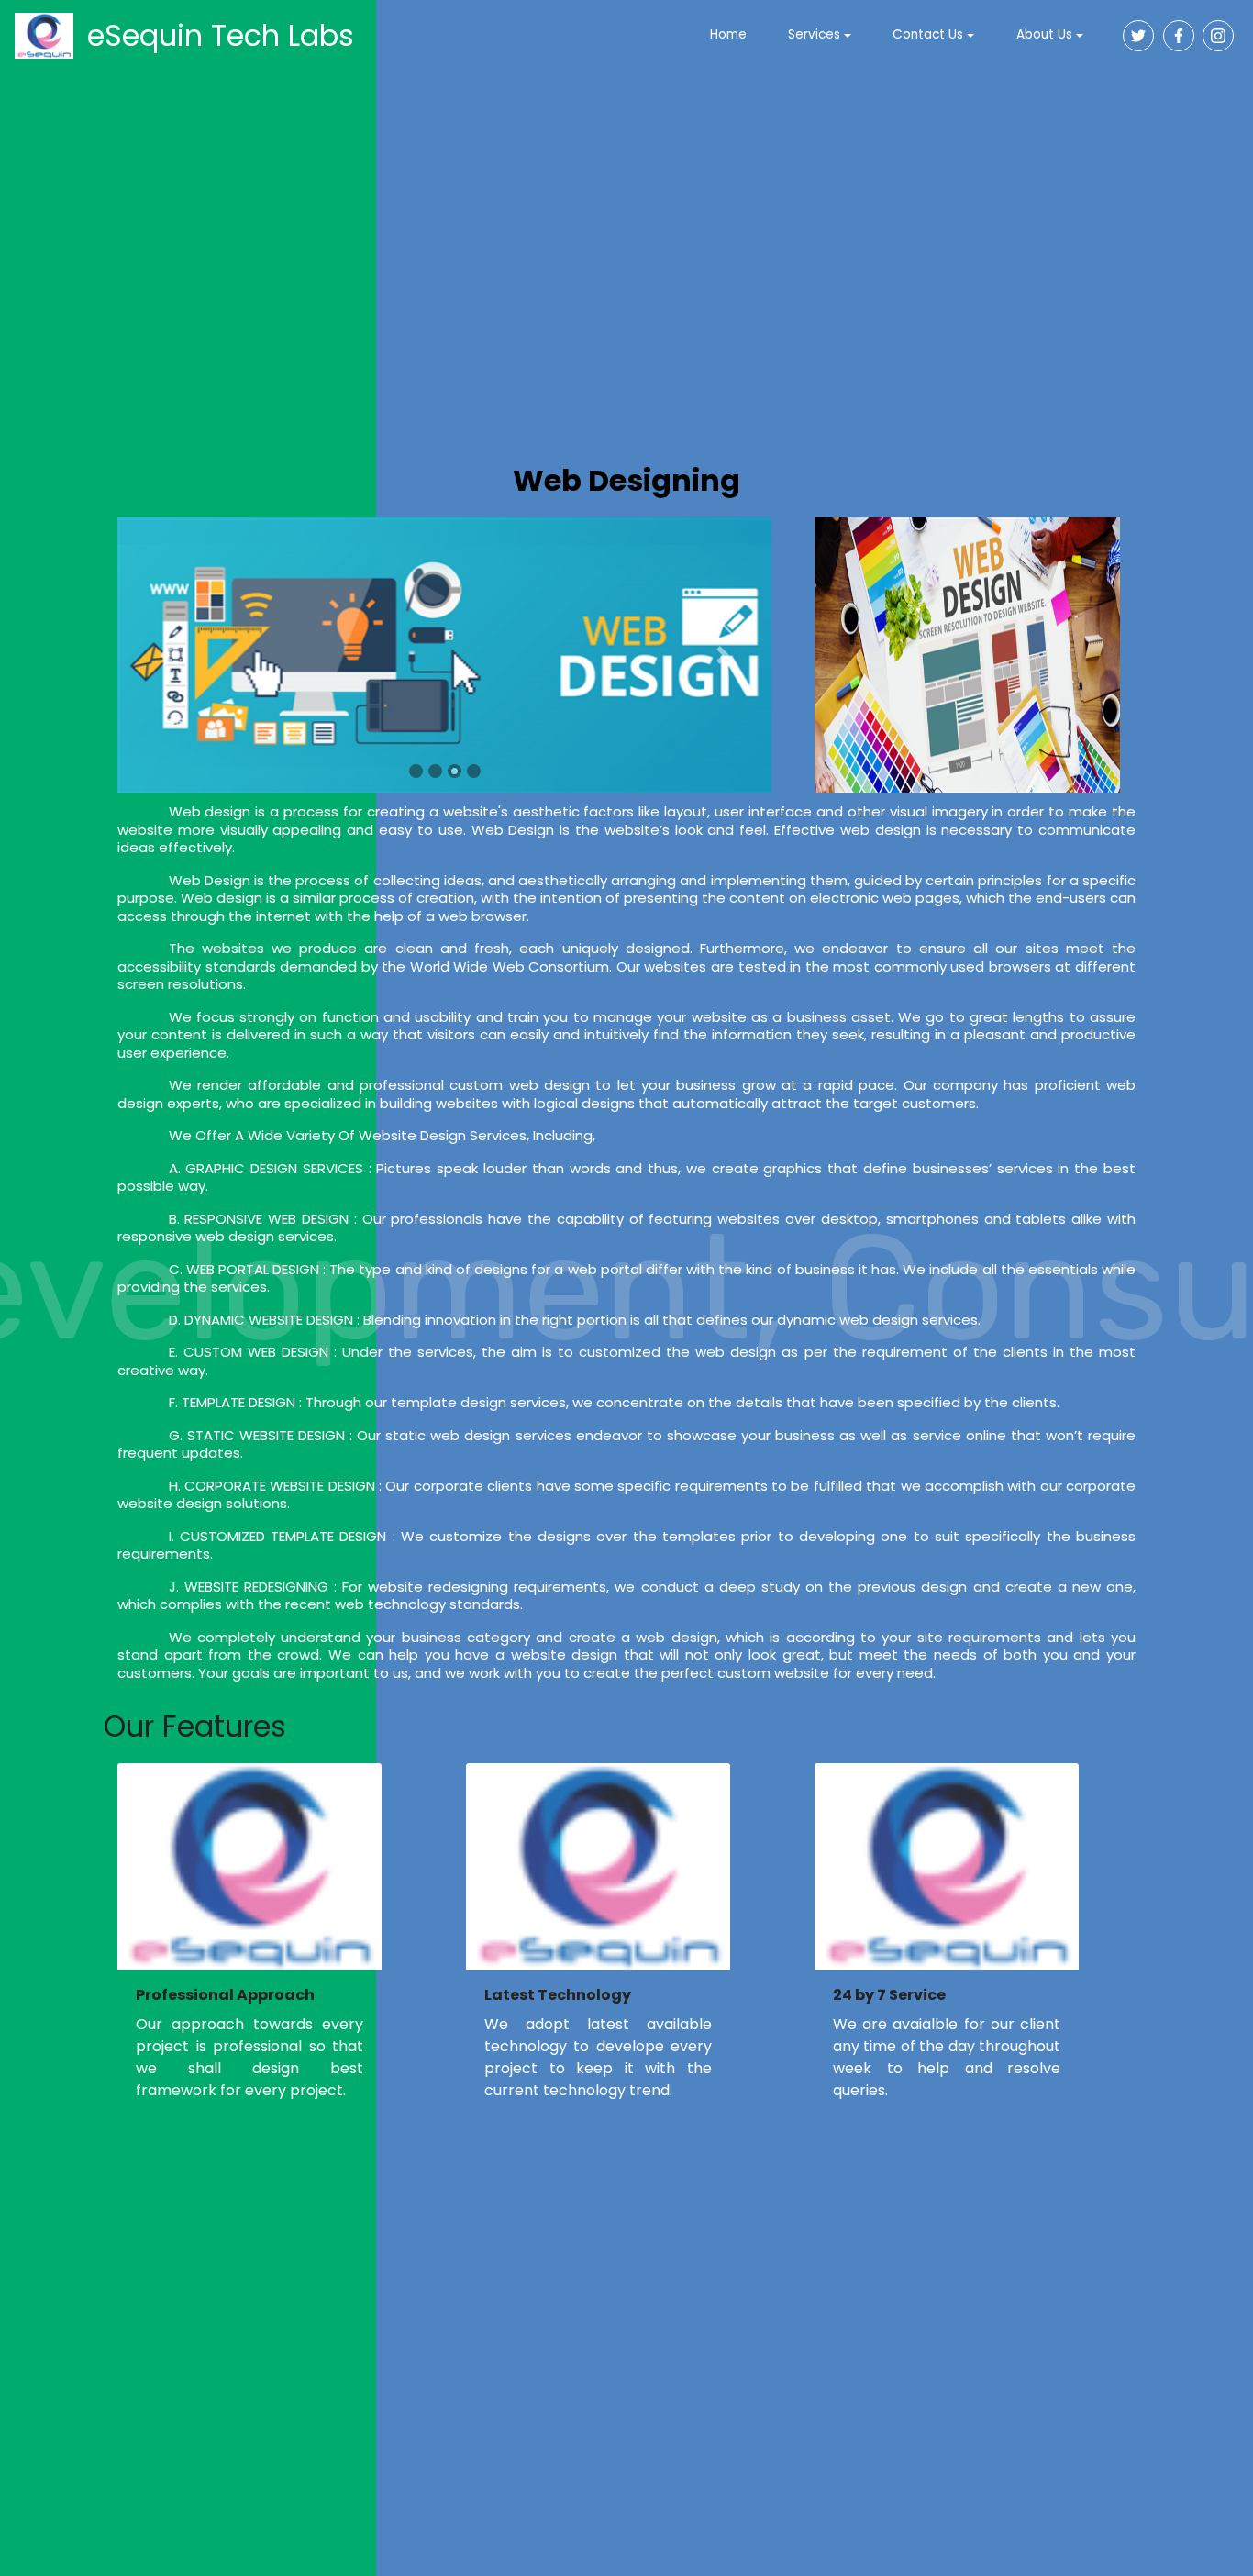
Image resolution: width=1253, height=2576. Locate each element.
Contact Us (928, 35)
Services (814, 35)
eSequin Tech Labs (221, 35)
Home (728, 35)
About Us (1044, 35)
